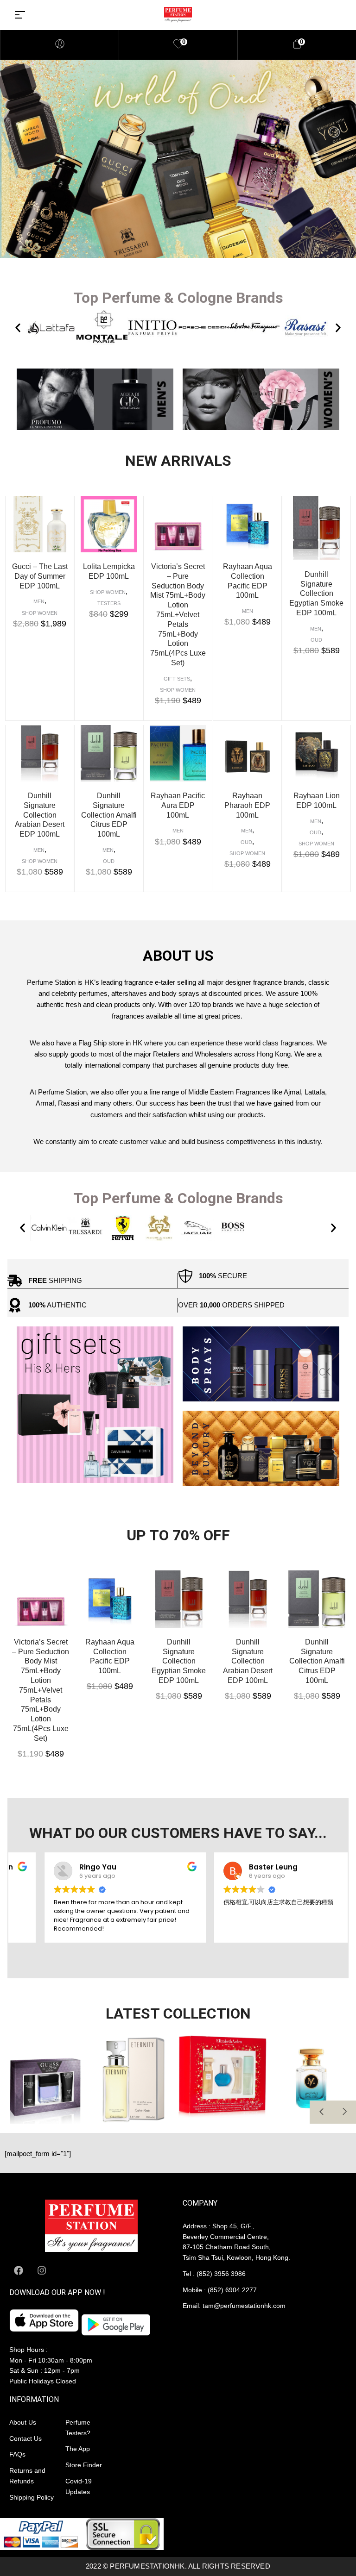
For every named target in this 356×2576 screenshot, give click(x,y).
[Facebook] (19, 2270)
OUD (316, 640)
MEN (39, 601)
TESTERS (109, 603)
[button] (18, 328)
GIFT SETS (177, 679)
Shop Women (40, 613)
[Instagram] (42, 2270)
